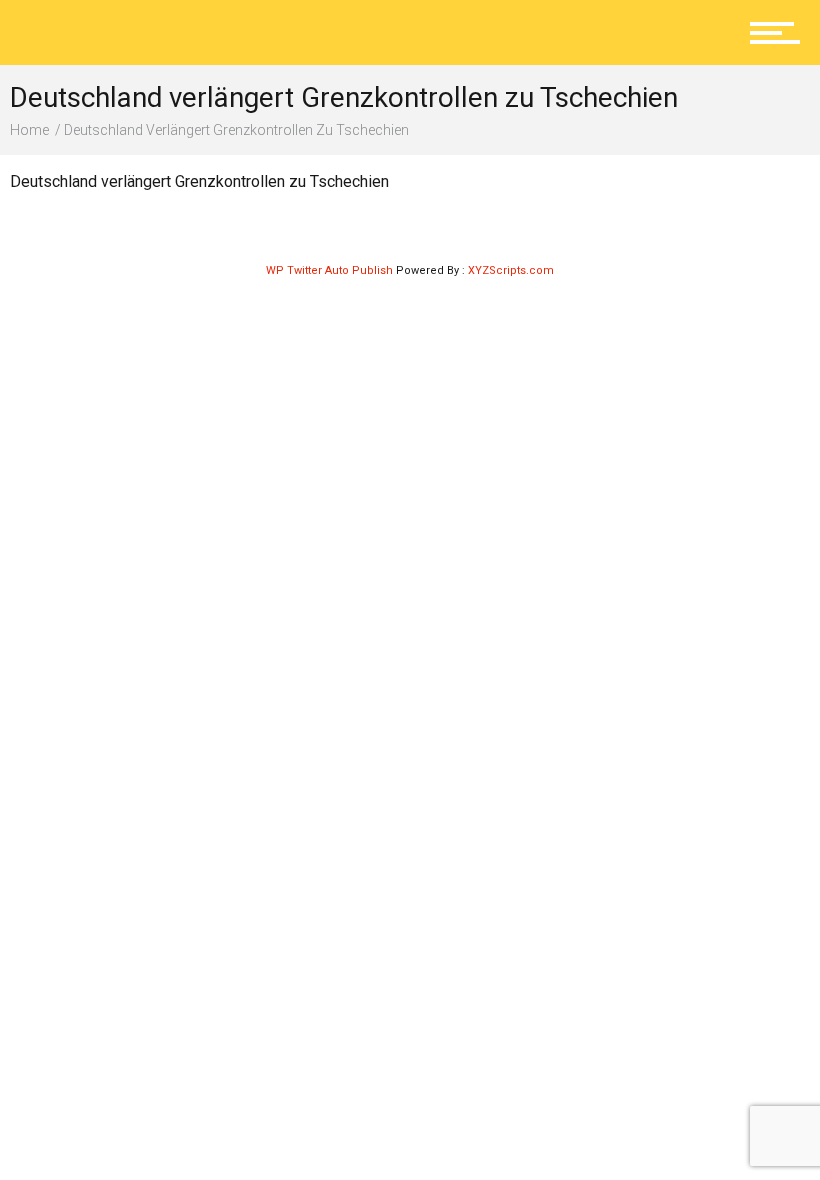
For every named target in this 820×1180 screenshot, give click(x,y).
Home (29, 130)
